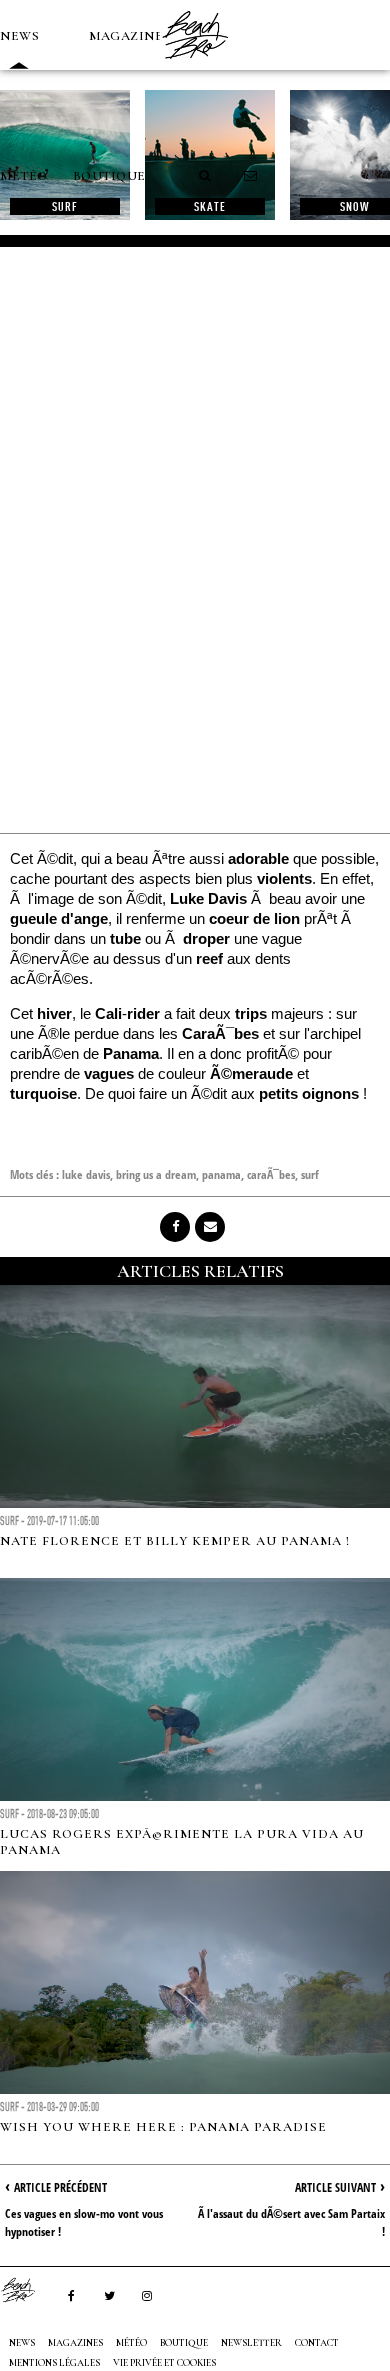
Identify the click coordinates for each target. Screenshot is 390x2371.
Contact (317, 2343)
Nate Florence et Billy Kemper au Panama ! (175, 1541)
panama (221, 1174)
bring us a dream (156, 1174)
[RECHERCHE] (206, 176)
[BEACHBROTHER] (28, 2290)
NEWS (19, 36)
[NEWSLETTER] (251, 176)
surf (310, 1174)
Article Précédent (60, 2187)
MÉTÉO (24, 176)
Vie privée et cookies (164, 2363)
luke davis (86, 1174)
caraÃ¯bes (271, 1174)
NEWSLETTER (251, 2343)
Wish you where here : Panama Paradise (163, 2127)
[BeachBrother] (195, 65)
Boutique (109, 176)
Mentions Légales (54, 2363)
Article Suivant (335, 2187)
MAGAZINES (130, 36)
